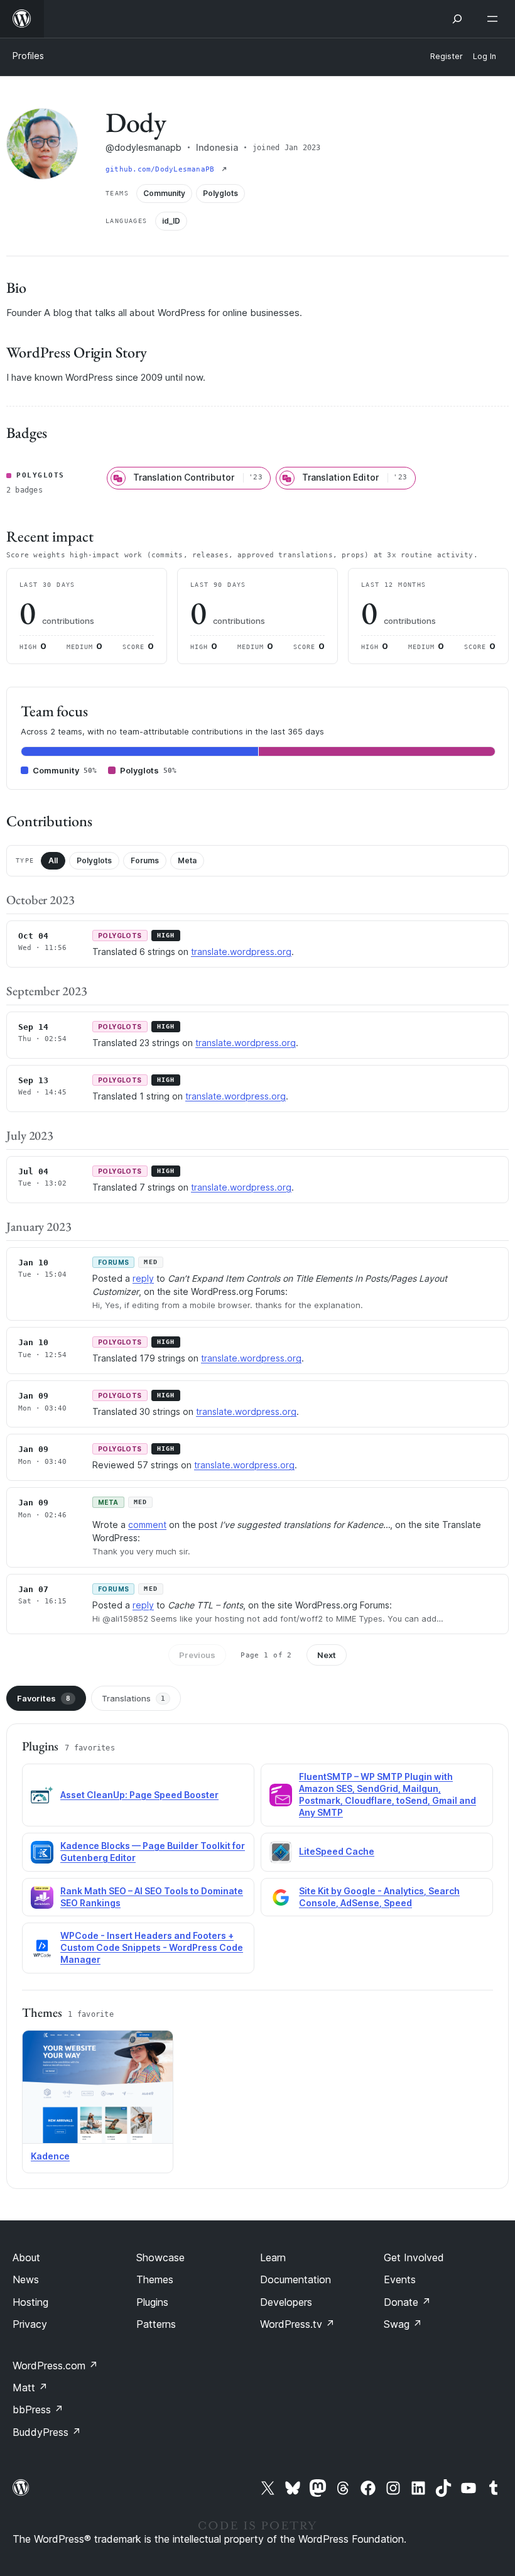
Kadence (50, 2156)
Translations (133, 1698)
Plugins (152, 2302)
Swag (403, 2324)
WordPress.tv (297, 2324)
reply (143, 1278)
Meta (187, 860)
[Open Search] (457, 19)
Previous (197, 1655)
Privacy (30, 2324)
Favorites (44, 1698)
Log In (485, 56)
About (26, 2257)
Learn (273, 2257)
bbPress (38, 2410)
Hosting (30, 2302)
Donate (407, 2302)
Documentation (295, 2279)
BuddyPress (47, 2432)
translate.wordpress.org (241, 952)
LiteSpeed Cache (337, 1851)
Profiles (28, 56)
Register (447, 56)
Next (327, 1655)
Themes (155, 2279)
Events (400, 2279)
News (26, 2279)
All (53, 860)
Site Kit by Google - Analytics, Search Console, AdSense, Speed (379, 1897)
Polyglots (94, 860)
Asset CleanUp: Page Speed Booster (139, 1795)
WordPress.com (55, 2366)
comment (147, 1525)
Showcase (160, 2257)
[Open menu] (495, 19)
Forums (145, 860)
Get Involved (414, 2257)
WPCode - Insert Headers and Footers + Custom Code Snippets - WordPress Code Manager (152, 1947)
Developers (286, 2302)
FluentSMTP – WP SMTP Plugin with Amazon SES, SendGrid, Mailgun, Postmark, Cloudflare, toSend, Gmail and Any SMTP (388, 1794)
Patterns (156, 2324)
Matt (30, 2388)
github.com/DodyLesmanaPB (162, 169)
